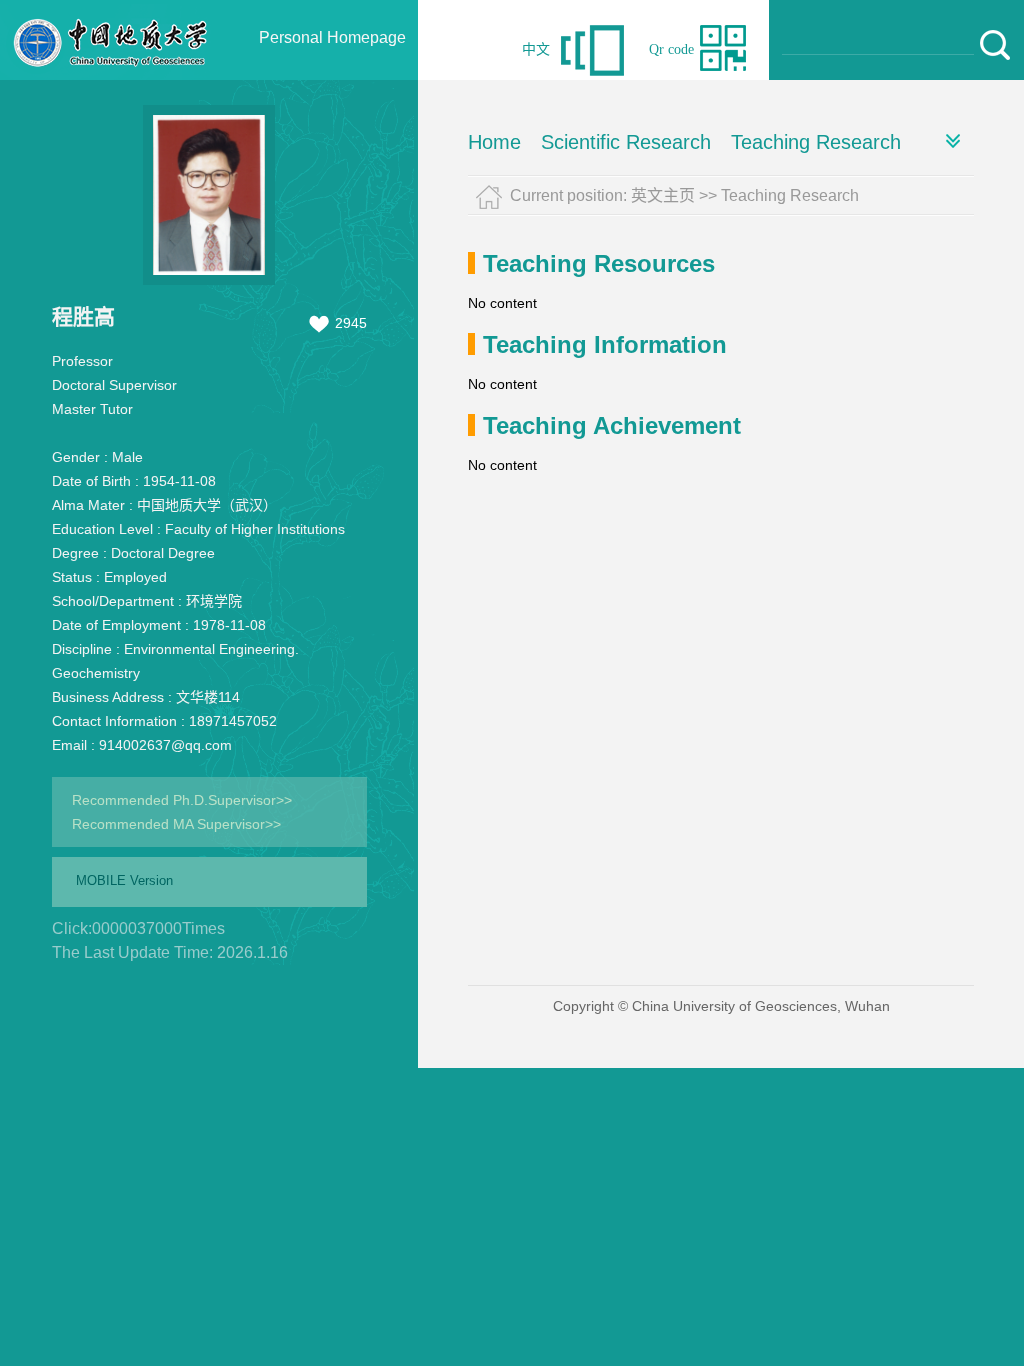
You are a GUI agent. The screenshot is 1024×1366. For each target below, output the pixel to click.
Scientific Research (626, 142)
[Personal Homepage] (111, 75)
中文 (536, 49)
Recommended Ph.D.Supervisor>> (182, 800)
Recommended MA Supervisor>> (176, 824)
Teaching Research (816, 142)
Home (494, 142)
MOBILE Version (124, 880)
